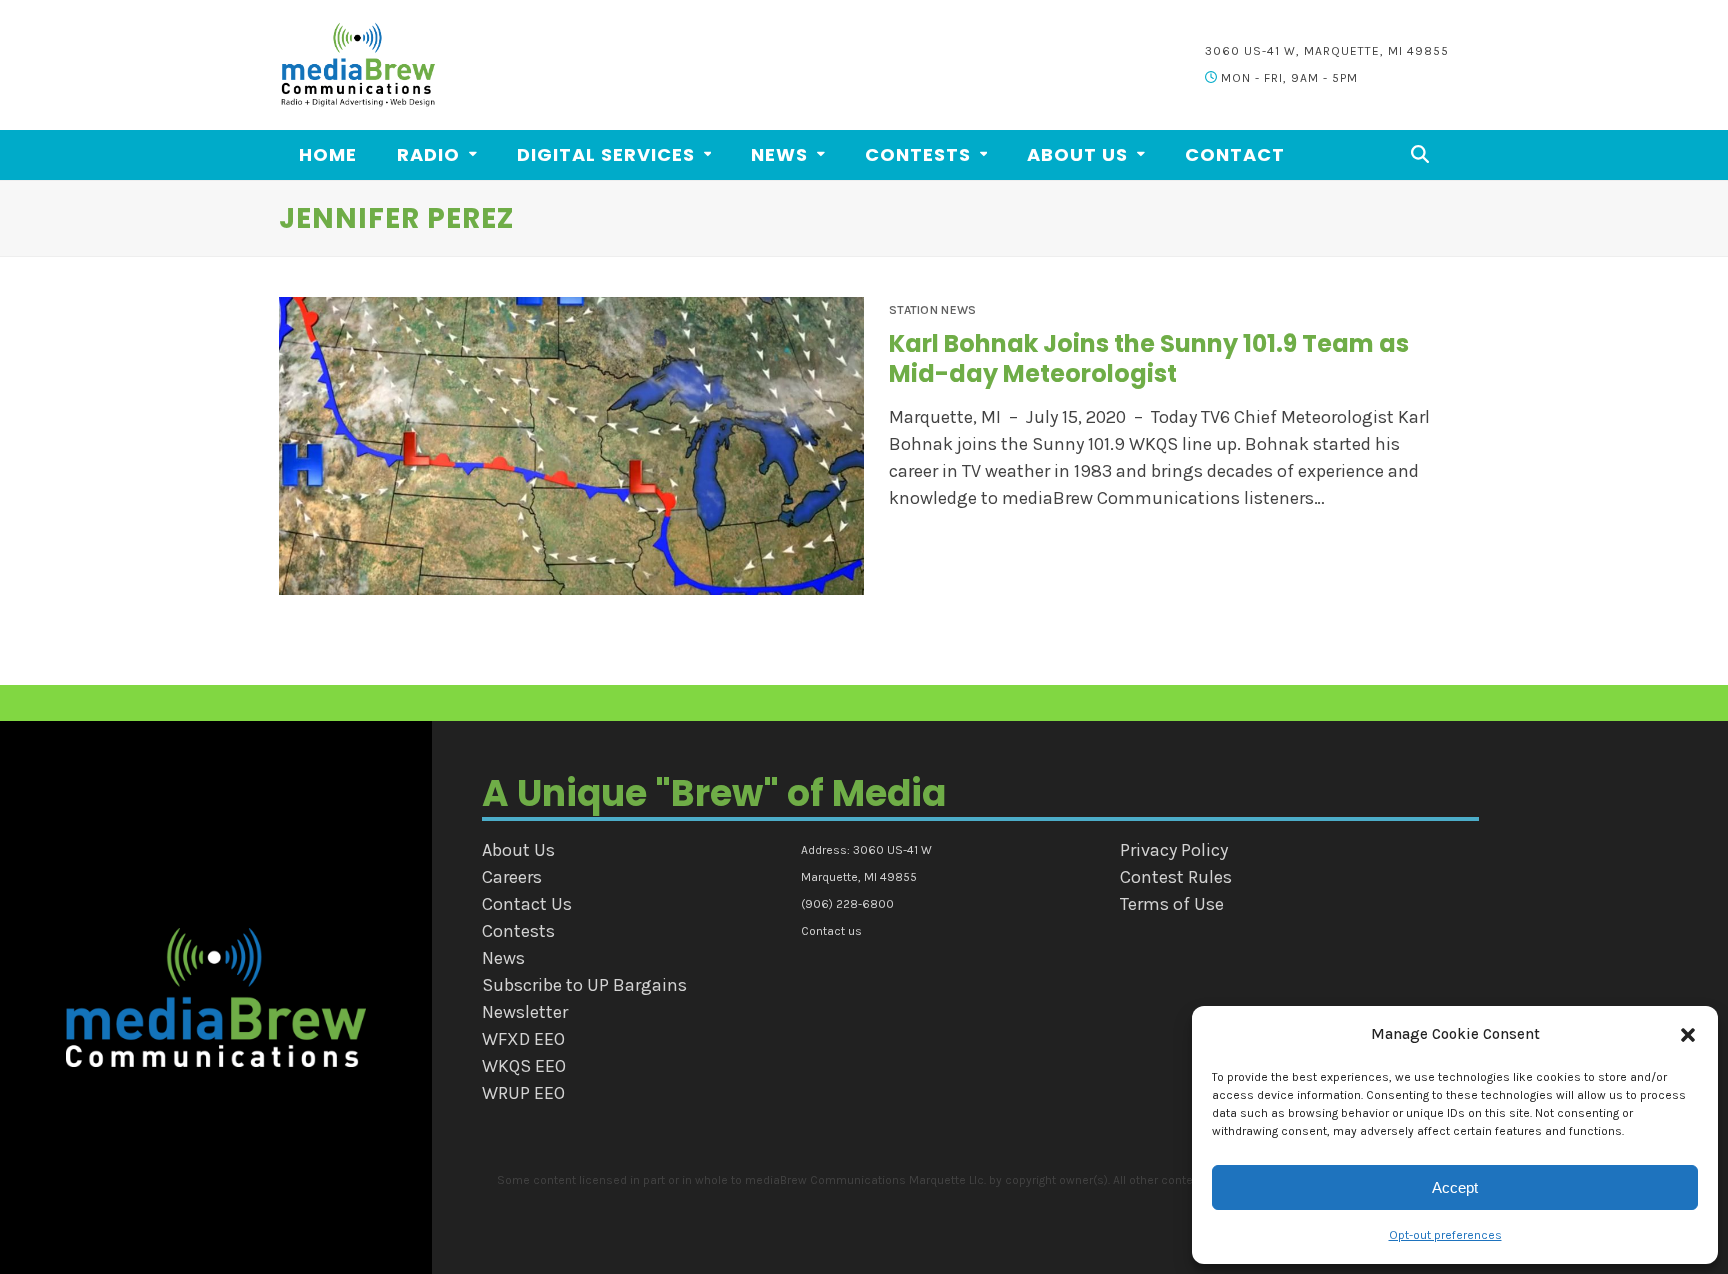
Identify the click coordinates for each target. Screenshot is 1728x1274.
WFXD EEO (523, 1039)
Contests (518, 931)
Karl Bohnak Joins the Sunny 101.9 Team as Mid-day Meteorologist (1149, 358)
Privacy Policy (1174, 850)
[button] (1688, 1035)
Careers (512, 877)
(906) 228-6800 (847, 904)
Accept (1455, 1187)
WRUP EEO (523, 1093)
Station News (933, 310)
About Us (518, 850)
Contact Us (527, 904)
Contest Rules (1176, 877)
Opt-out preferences (1445, 1235)
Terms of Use (1172, 904)
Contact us (831, 931)
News (503, 958)
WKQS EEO (524, 1066)
